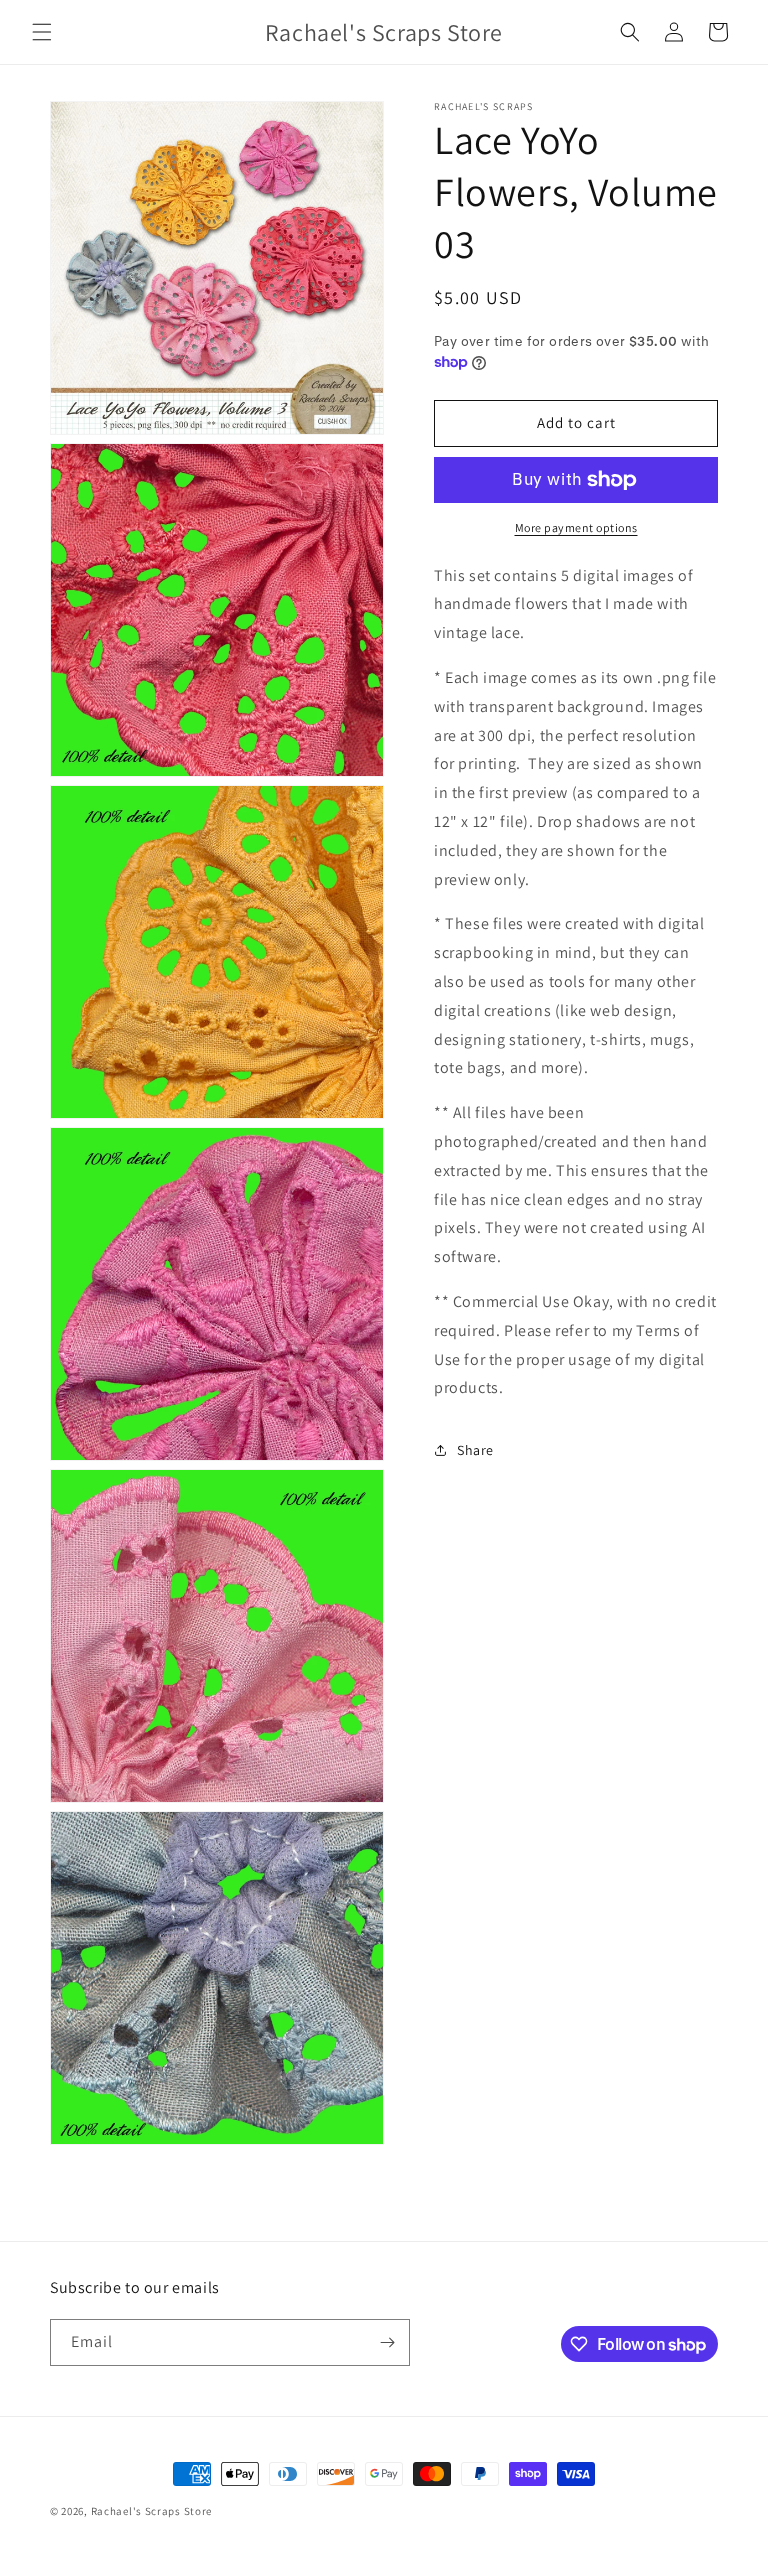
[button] (42, 32)
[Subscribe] (387, 2342)
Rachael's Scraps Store (151, 2511)
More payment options (576, 527)
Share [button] (475, 1450)
